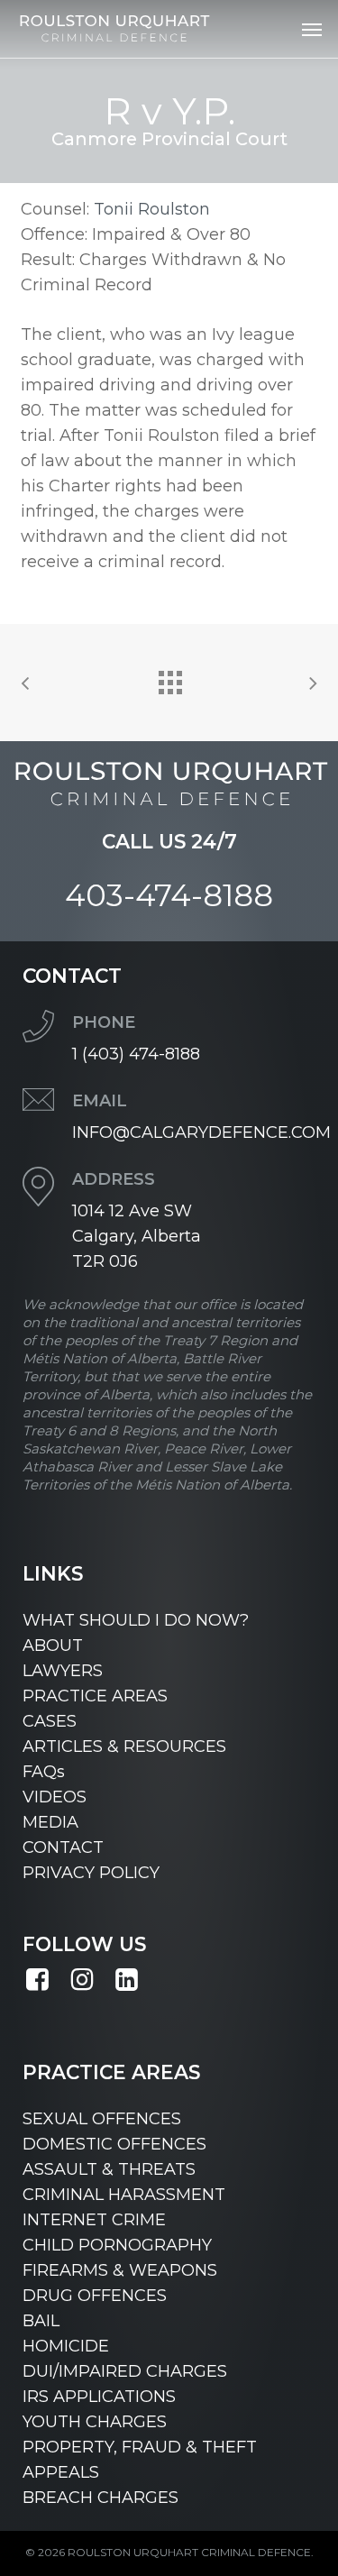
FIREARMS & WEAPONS (120, 2270)
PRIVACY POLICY (91, 1873)
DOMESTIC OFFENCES (114, 2144)
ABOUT (53, 1646)
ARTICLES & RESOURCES (124, 1746)
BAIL (41, 2321)
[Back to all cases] (169, 678)
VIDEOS (55, 1797)
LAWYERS (63, 1671)
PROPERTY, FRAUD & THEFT (140, 2447)
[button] (312, 29)
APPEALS (61, 2472)
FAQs (44, 1772)
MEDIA (50, 1822)
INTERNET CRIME (94, 2220)
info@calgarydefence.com (201, 1132)
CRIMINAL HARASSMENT (124, 2195)
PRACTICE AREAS (95, 1696)
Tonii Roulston (152, 209)
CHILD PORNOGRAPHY (117, 2245)
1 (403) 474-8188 (136, 1054)
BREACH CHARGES (100, 2498)
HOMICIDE (66, 2346)
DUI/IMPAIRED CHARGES (125, 2371)
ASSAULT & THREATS (109, 2169)
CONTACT (63, 1847)
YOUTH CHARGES (95, 2422)
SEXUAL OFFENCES (102, 2119)
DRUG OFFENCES (95, 2296)
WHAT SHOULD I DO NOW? (136, 1620)
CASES (50, 1721)
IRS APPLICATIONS (99, 2397)
